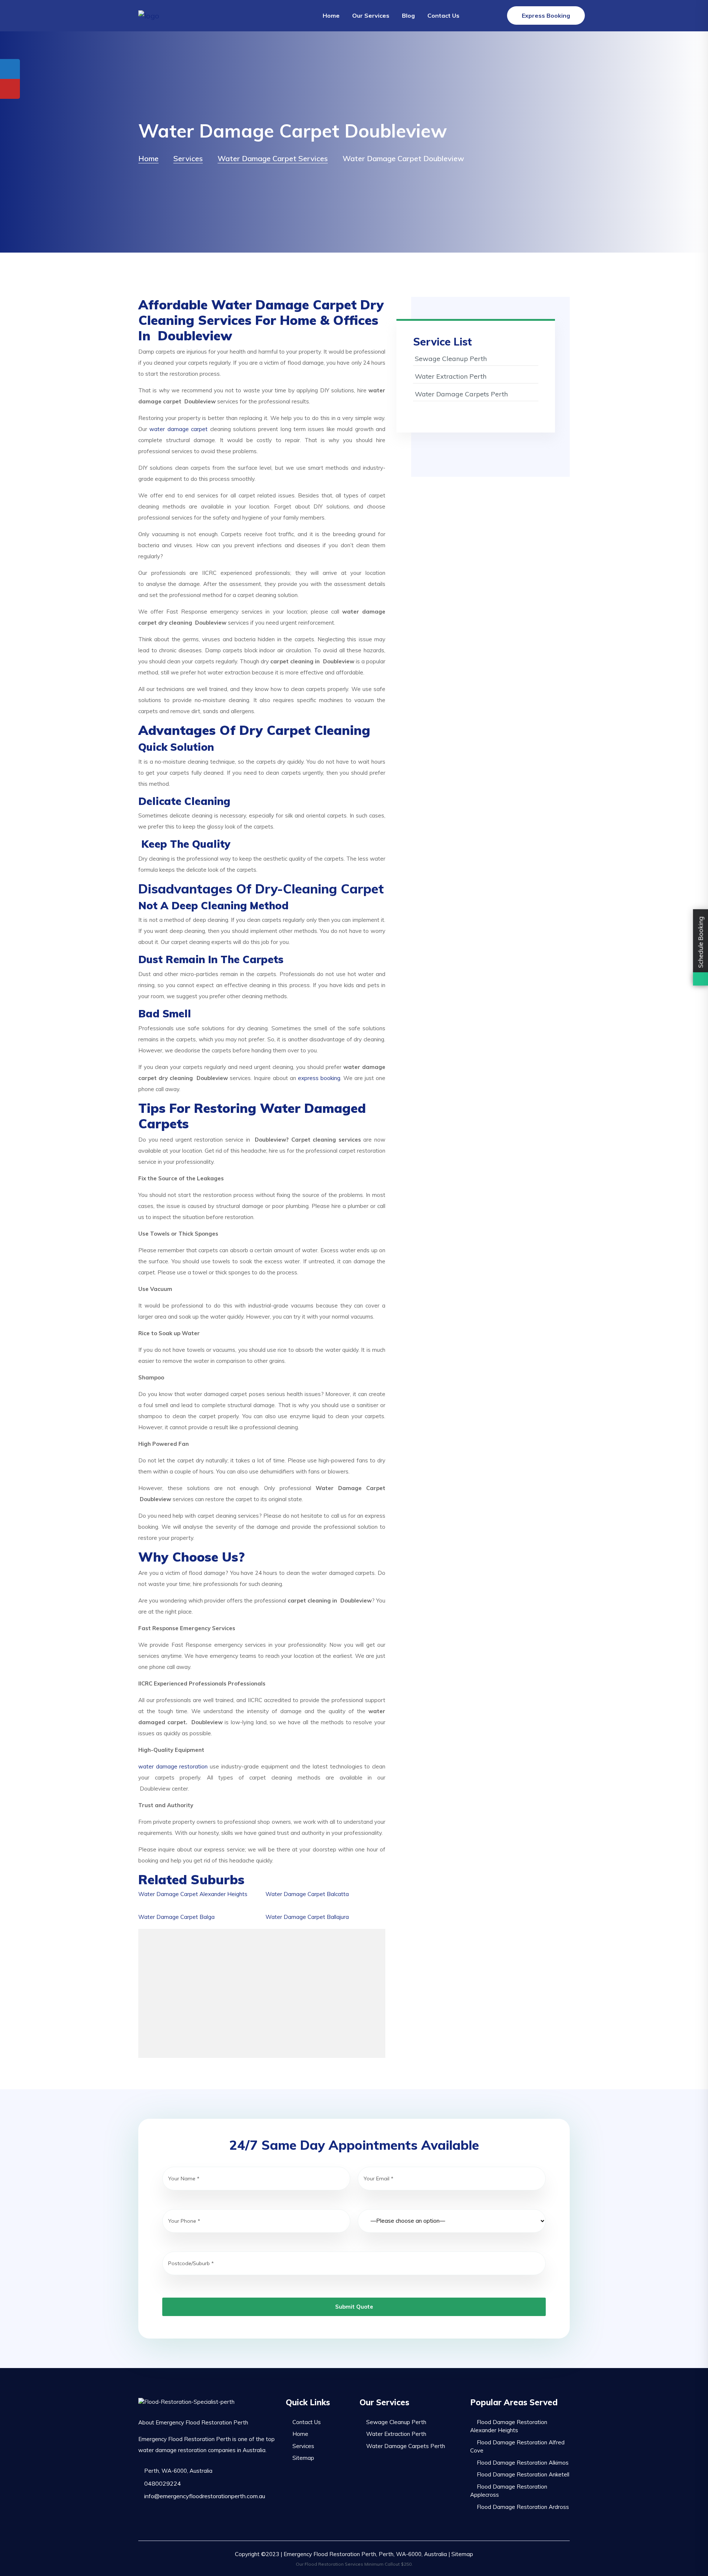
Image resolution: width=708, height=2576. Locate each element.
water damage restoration (173, 1766)
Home (331, 15)
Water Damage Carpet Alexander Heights (193, 1894)
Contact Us (443, 15)
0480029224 (162, 2483)
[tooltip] (10, 69)
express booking (319, 1078)
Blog (408, 15)
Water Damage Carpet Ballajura (307, 1917)
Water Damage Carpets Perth (461, 394)
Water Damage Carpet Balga (176, 1917)
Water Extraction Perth (451, 376)
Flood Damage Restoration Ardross (523, 2507)
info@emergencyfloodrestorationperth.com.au (204, 2496)
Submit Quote (354, 2307)
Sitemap (303, 2458)
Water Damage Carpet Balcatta (307, 1894)
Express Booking (546, 15)
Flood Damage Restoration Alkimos (523, 2463)
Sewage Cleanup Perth (451, 359)
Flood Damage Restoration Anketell (523, 2474)
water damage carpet (178, 429)
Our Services (371, 15)
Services (303, 2446)
